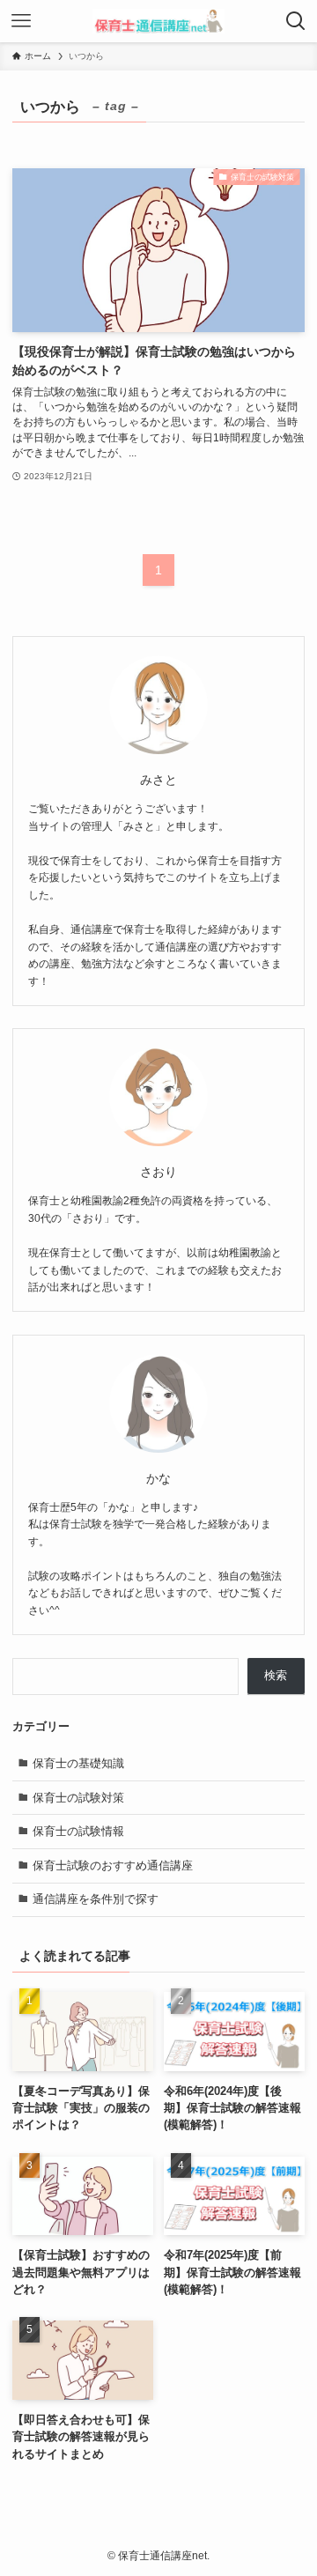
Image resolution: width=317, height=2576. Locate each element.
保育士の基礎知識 (78, 1763)
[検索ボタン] (296, 21)
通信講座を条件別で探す (96, 1899)
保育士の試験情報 (78, 1831)
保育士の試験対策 (78, 1798)
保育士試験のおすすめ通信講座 (113, 1865)
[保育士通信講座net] (158, 21)
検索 (276, 1675)
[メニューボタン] (21, 21)
